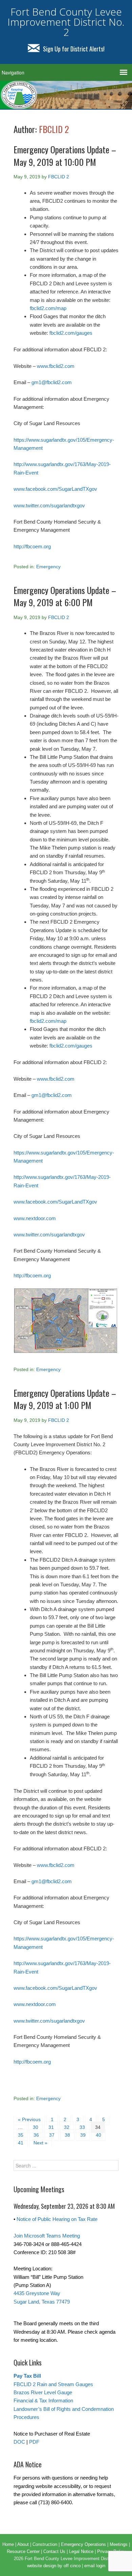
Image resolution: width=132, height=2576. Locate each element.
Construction (45, 2544)
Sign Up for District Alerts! (74, 49)
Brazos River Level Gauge (43, 2392)
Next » (40, 2143)
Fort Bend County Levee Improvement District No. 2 (66, 22)
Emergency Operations (83, 2544)
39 (83, 2135)
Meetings (119, 2544)
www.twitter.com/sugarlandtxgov (49, 505)
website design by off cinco (54, 2566)
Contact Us (54, 2551)
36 (36, 2135)
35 (21, 2135)
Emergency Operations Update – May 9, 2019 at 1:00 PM (65, 1399)
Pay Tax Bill (27, 2376)
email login (95, 2566)
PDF (34, 2442)
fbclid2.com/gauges (71, 333)
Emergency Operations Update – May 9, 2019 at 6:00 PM (65, 596)
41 (21, 2143)
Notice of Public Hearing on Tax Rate (57, 2219)
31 (51, 2127)
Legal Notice (81, 2551)
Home (8, 2544)
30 (36, 2127)
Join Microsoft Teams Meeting (47, 2236)
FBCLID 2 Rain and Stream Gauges (53, 2384)
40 (98, 2135)
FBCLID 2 (54, 129)
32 (67, 2127)
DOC (19, 2442)
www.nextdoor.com (35, 1218)
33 (82, 2127)
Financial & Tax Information (43, 2401)
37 (52, 2135)
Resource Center (23, 2551)
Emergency (48, 567)
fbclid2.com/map (48, 308)
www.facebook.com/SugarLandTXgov (55, 489)
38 (67, 2135)
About (23, 2544)
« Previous (29, 2119)
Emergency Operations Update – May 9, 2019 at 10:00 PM (65, 156)
